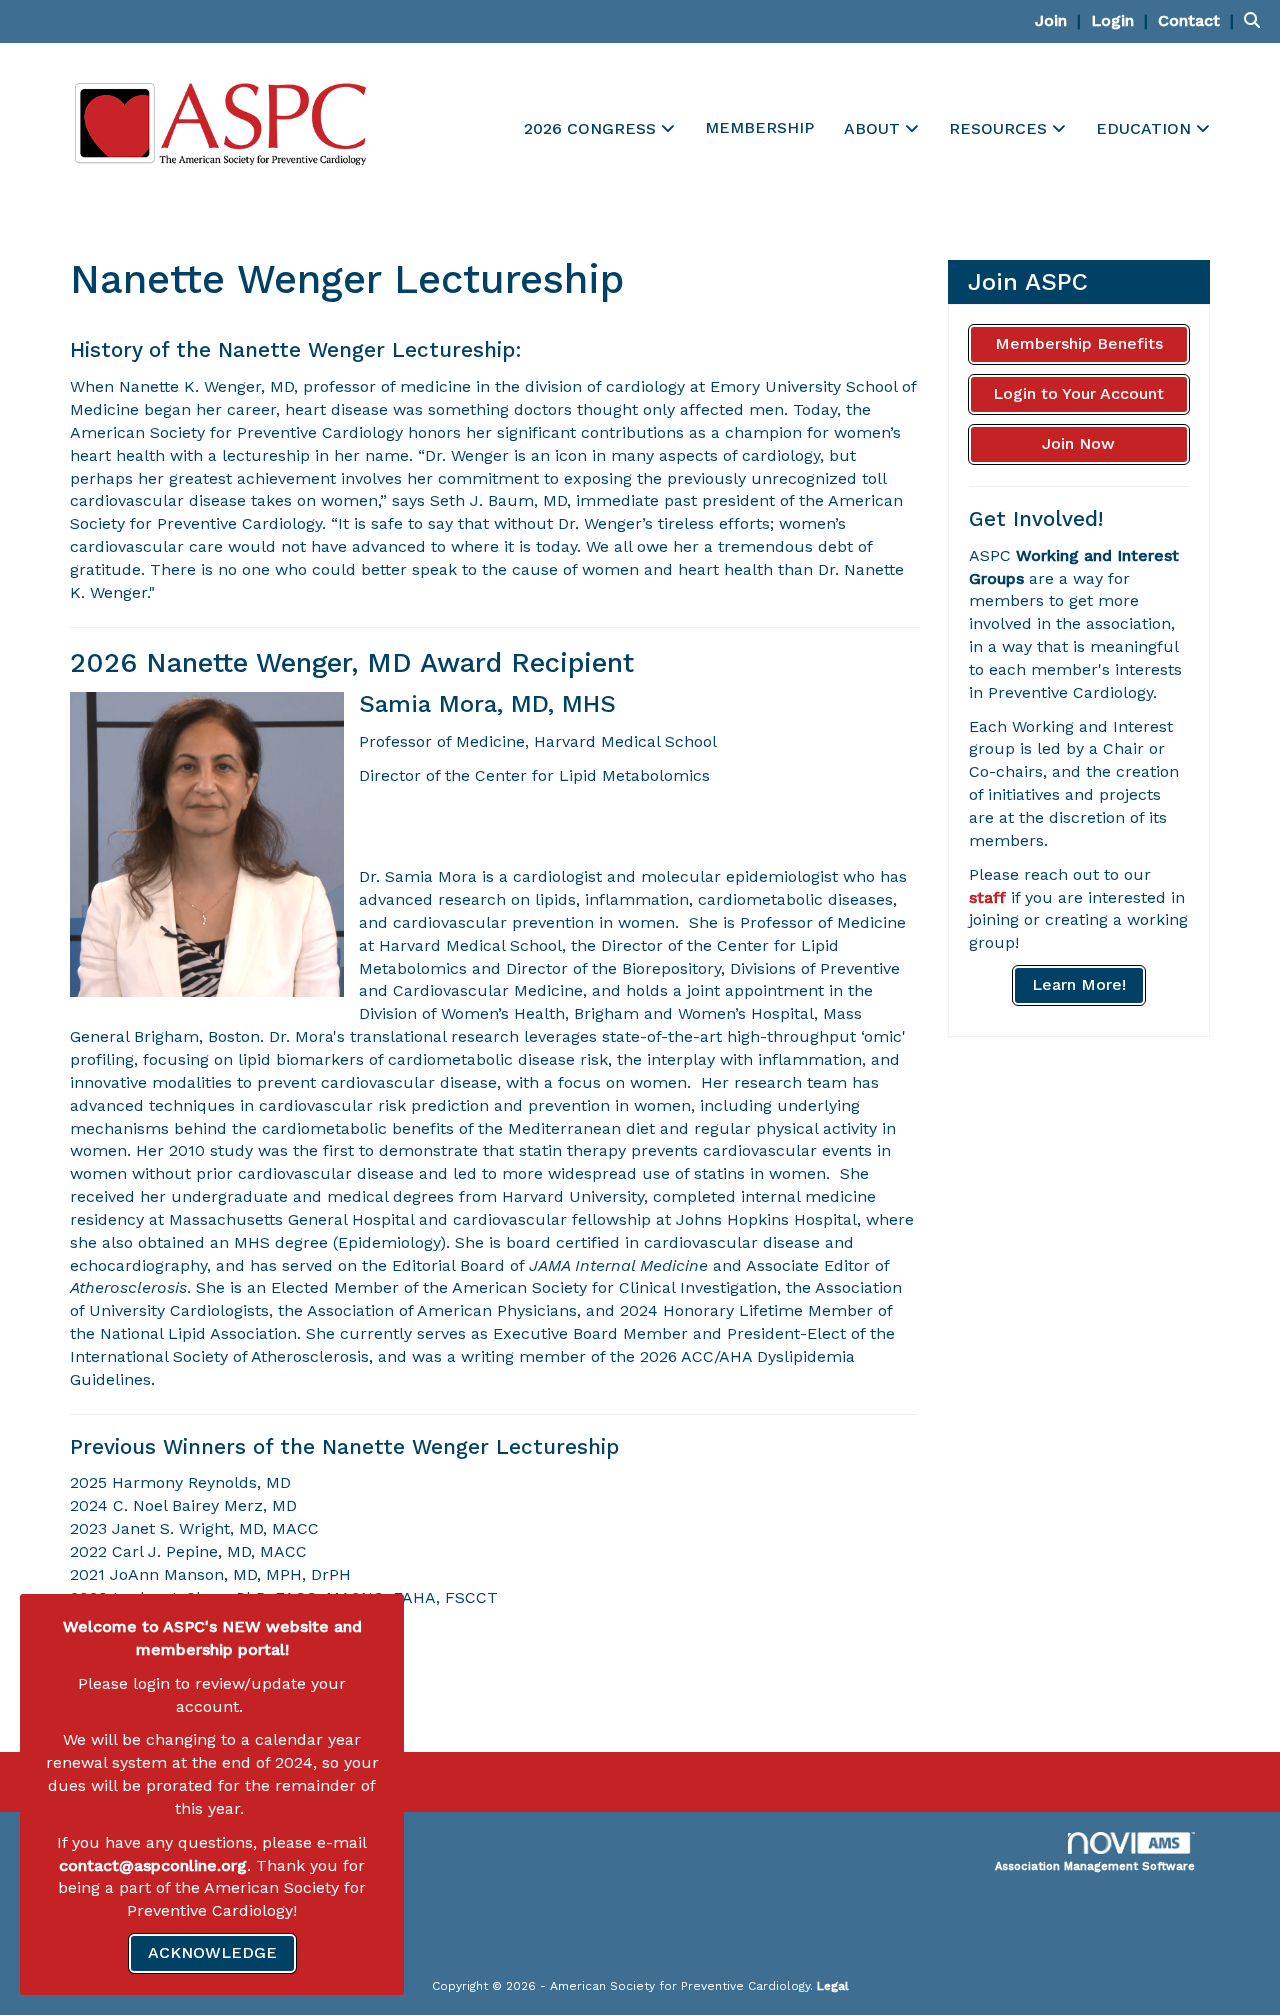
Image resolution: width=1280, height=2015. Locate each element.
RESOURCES (1000, 128)
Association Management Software (1095, 1866)
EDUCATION (1146, 128)
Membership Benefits (1079, 343)
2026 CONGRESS (592, 128)
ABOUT (874, 128)
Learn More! (1079, 984)
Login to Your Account (1078, 393)
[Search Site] (1254, 20)
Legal (833, 1986)
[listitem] (1060, 20)
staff (987, 897)
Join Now (1078, 443)
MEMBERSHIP (759, 127)
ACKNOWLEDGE (212, 1952)
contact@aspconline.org (153, 1865)
